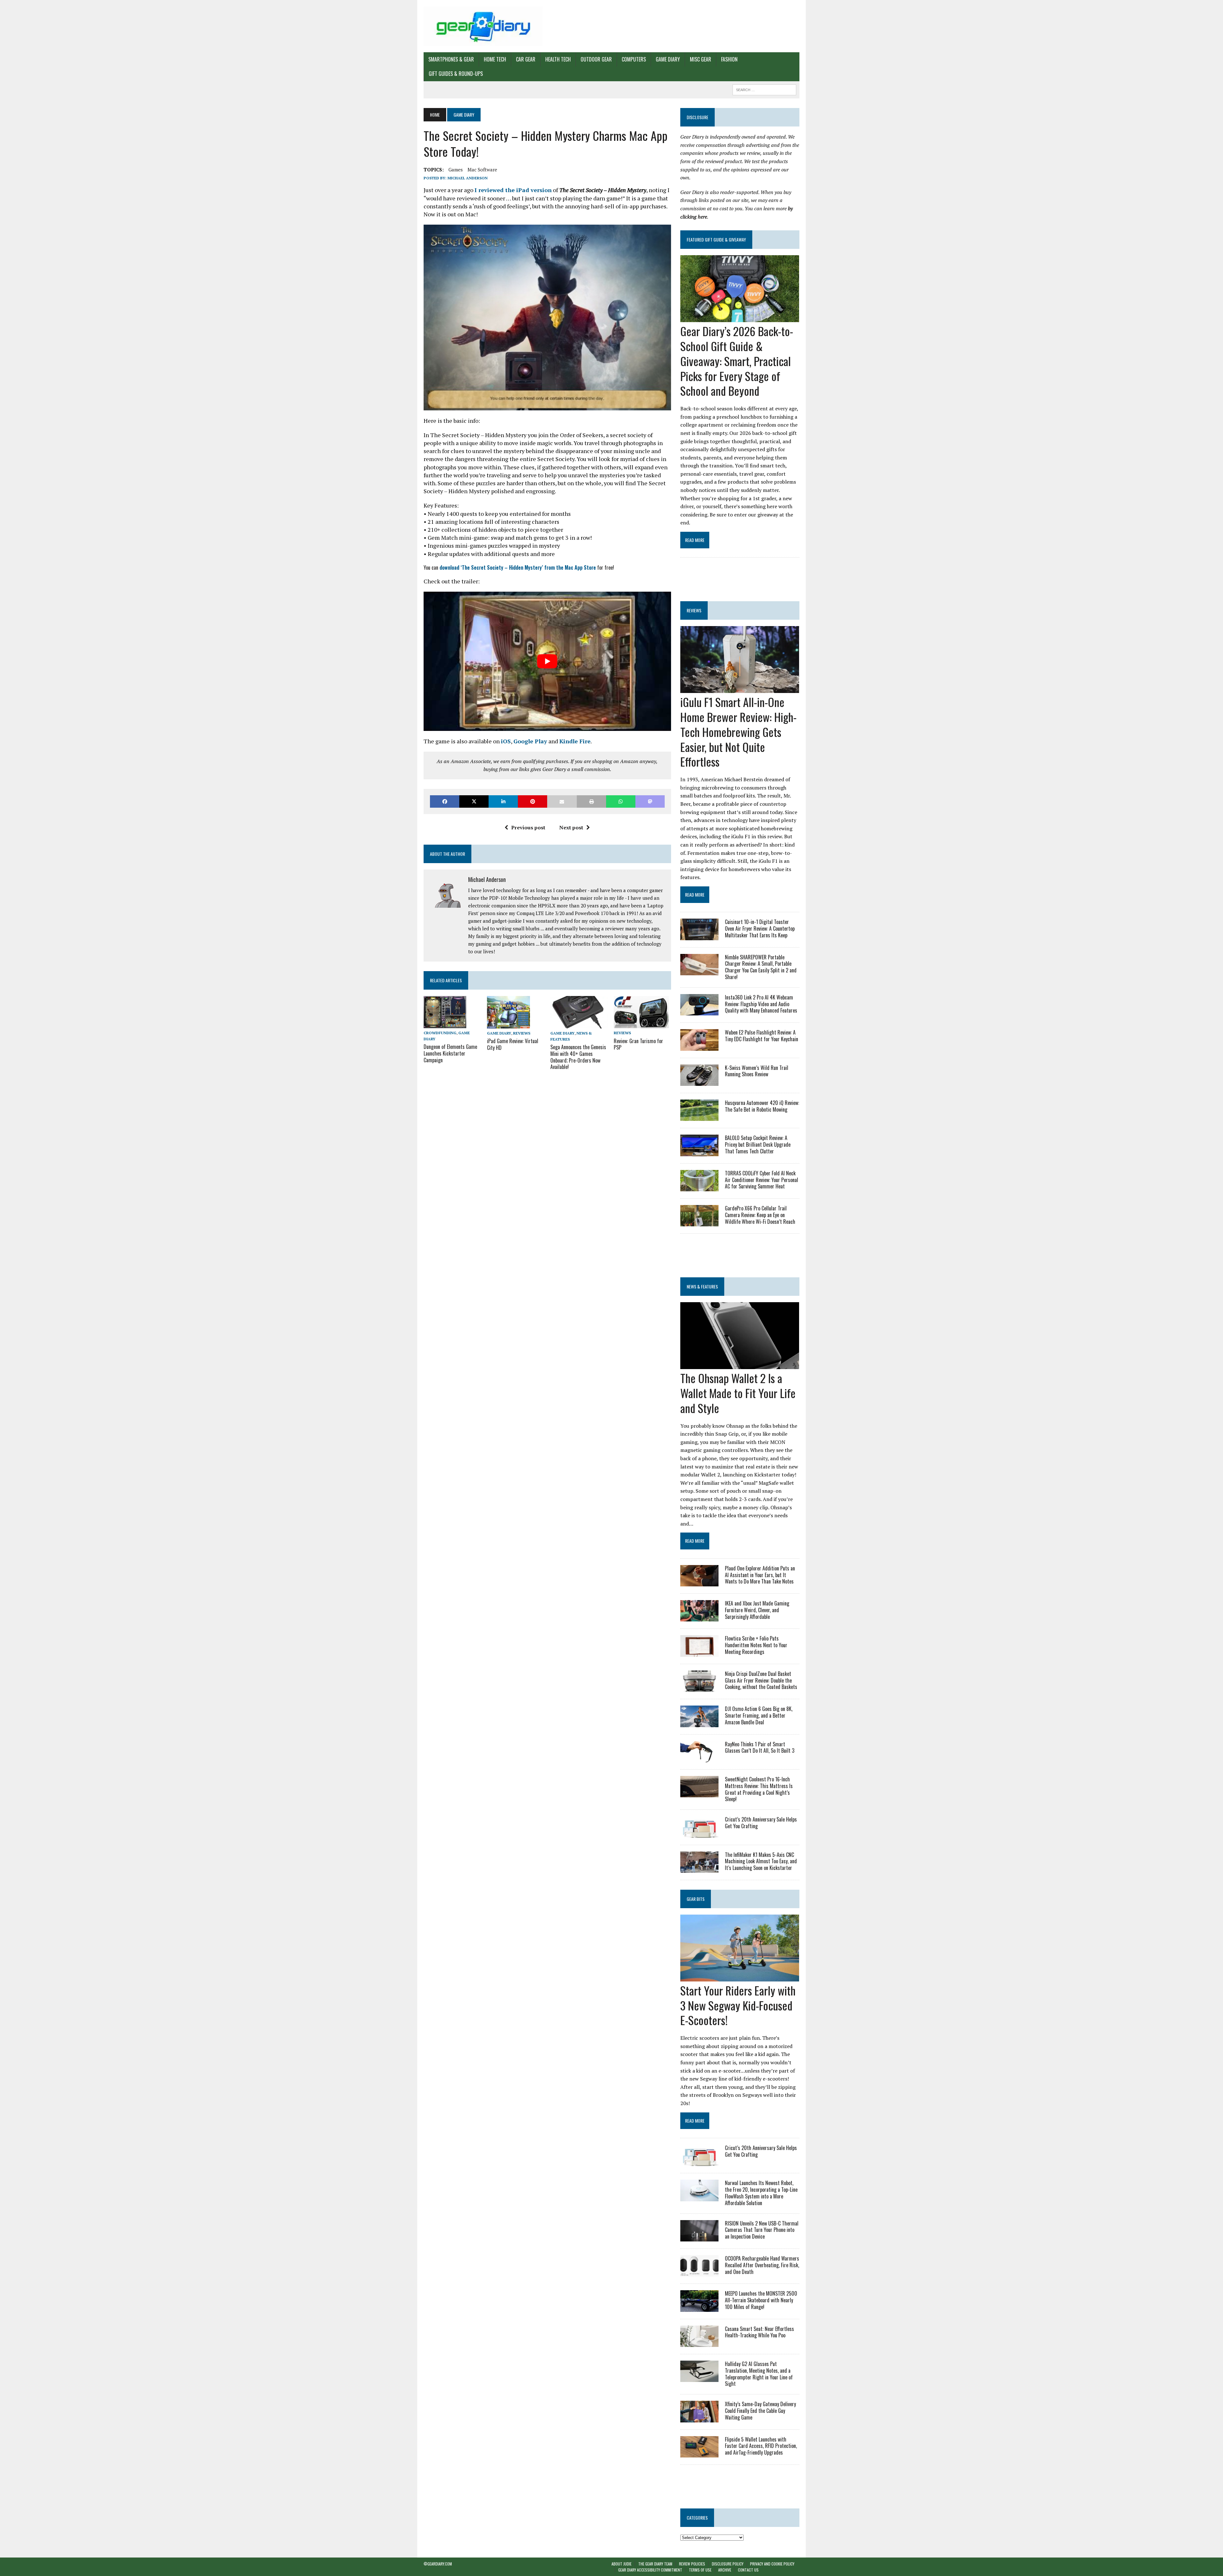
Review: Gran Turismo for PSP (638, 1044)
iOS (506, 741)
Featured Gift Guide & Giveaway (716, 239)
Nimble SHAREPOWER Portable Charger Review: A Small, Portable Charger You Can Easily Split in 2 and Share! (761, 967)
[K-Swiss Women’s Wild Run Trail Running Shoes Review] (699, 1081)
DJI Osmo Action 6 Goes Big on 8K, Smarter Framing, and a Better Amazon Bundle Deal (759, 1715)
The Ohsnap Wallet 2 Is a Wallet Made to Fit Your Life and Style (738, 1393)
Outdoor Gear (596, 59)
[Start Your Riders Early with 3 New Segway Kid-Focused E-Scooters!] (740, 1977)
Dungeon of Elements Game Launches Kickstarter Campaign (450, 1053)
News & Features (702, 1286)
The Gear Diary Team (655, 2564)
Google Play (530, 741)
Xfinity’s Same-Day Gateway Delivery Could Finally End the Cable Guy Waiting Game (760, 2411)
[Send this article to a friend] (562, 801)
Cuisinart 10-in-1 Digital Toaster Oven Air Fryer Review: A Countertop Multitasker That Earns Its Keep (760, 928)
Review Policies (692, 2564)
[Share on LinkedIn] (503, 801)
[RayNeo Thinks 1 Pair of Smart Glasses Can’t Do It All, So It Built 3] (699, 1758)
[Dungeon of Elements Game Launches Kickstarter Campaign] (445, 1024)
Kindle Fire (575, 741)
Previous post (528, 827)
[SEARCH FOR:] (764, 89)
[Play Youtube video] (547, 661)
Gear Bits (696, 1899)
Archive (725, 2570)
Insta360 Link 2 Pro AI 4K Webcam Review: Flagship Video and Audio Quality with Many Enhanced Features (761, 1004)
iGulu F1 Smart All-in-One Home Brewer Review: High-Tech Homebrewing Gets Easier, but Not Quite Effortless (738, 732)
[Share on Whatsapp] (621, 801)
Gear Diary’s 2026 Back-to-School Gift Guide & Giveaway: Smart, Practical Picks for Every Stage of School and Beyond (737, 361)
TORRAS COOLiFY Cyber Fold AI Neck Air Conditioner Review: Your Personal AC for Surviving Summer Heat (762, 1180)
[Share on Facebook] (445, 801)
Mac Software (482, 170)
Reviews (522, 1033)
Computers (634, 59)
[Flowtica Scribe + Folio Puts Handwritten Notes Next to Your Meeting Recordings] (699, 1652)
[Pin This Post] (533, 801)
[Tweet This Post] (474, 801)
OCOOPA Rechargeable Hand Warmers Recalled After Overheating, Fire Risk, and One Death (762, 2265)
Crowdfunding (440, 1033)
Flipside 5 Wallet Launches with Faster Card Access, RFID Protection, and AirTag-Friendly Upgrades (761, 2446)
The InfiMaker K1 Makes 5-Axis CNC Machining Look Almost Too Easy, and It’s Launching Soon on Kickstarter (761, 1861)
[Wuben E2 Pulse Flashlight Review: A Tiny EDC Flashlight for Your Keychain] (699, 1046)
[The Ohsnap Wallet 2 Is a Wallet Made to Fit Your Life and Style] (740, 1365)
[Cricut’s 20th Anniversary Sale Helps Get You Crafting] (699, 1833)
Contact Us (748, 2570)
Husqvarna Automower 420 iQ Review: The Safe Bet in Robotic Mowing (762, 1106)
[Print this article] (591, 801)
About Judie (622, 2564)
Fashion (729, 59)
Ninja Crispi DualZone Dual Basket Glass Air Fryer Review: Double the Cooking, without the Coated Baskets (761, 1680)
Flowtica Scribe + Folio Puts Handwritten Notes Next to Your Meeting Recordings (756, 1645)
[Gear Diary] (483, 26)
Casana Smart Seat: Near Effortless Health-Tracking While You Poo (759, 2332)
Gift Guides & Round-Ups (456, 74)
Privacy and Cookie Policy (772, 2564)
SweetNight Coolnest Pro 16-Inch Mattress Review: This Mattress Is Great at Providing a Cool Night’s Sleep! (759, 1789)
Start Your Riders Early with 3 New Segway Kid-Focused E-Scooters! (738, 2005)
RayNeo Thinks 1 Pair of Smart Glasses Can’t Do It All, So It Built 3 (760, 1747)
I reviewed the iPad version (513, 190)
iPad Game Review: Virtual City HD (513, 1044)
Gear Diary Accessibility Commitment (650, 2570)
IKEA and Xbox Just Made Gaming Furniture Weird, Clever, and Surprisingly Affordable (757, 1610)
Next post (571, 827)
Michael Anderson (468, 178)
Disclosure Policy (728, 2564)
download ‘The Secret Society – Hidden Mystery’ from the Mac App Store (518, 567)
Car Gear (526, 59)
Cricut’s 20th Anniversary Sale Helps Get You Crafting (761, 1823)
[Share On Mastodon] (650, 801)
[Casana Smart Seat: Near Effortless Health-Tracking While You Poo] (699, 2342)
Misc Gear (701, 59)
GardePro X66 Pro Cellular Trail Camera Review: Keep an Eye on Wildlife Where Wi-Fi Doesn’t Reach (760, 1215)
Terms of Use (700, 2570)
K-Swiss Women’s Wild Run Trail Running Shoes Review (757, 1071)
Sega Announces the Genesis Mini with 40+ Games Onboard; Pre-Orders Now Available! (578, 1057)
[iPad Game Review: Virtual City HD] (508, 1024)
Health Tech (558, 59)
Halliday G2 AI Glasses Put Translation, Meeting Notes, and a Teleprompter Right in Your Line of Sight (759, 2374)
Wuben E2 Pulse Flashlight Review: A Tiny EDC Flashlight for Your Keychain (762, 1036)
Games (456, 170)
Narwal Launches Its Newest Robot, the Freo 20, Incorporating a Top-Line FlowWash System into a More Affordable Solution (761, 2193)
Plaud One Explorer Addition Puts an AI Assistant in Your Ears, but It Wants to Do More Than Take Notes (760, 1575)
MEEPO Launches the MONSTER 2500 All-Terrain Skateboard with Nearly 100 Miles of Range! (761, 2300)
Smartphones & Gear (451, 59)
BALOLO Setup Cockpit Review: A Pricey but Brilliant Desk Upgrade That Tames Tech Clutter (758, 1144)
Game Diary (668, 59)
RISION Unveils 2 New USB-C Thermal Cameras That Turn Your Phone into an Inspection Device (762, 2230)
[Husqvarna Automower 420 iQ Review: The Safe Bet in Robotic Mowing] (699, 1117)
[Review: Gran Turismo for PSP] (641, 1024)
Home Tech (495, 59)
